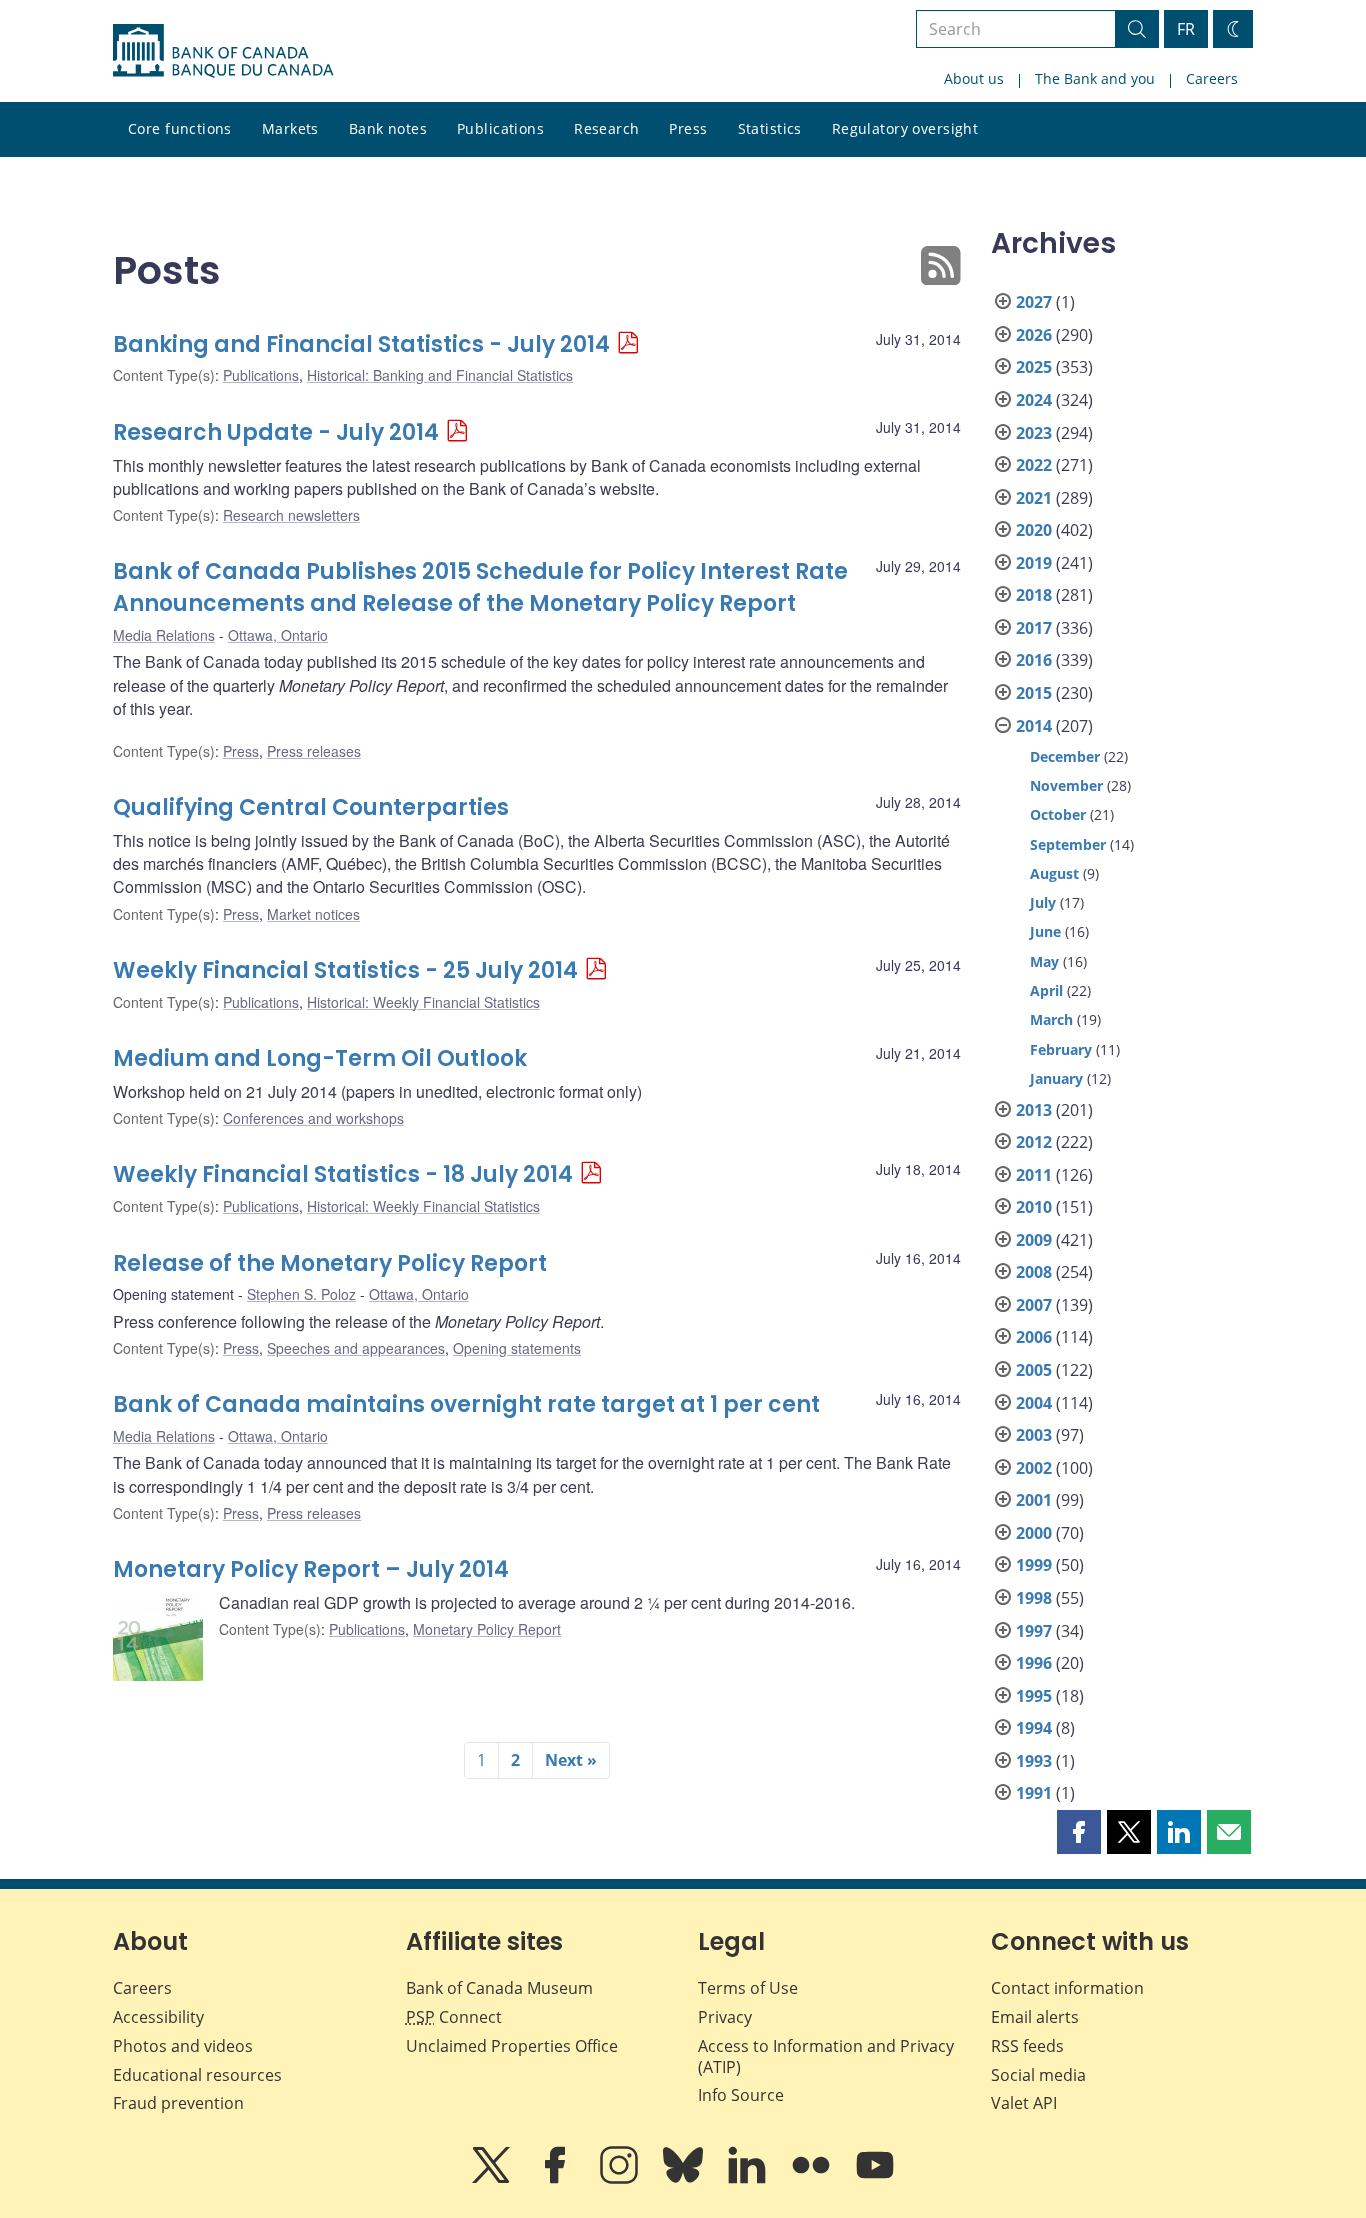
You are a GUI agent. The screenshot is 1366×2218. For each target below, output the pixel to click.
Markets (290, 128)
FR (1186, 29)
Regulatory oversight (905, 128)
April (1046, 990)
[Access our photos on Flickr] (813, 2179)
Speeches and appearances (356, 1348)
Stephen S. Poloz (301, 1294)
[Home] (223, 51)
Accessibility (158, 2017)
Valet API (1024, 2103)
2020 (1034, 530)
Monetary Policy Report (487, 1629)
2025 (1034, 367)
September (1068, 844)
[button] (1079, 1832)
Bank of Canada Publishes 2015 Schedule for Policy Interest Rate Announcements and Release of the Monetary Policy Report (480, 587)
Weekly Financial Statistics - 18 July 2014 (343, 1174)
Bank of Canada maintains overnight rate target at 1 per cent (466, 1404)
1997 (1034, 1631)
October (1058, 814)
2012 (1034, 1142)
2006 (1034, 1337)
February (1061, 1049)
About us (974, 78)
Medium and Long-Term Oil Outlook (320, 1058)
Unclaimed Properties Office (512, 2046)
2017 (1034, 628)
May (1044, 961)
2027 (1034, 302)
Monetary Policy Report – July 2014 (311, 1569)
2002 (1034, 1468)
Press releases (314, 751)
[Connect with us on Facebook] (557, 2179)
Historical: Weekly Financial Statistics (423, 1002)
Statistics (770, 128)
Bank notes (388, 128)
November (1066, 785)
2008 (1034, 1272)
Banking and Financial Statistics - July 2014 (361, 344)
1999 (1034, 1565)
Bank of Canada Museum (499, 1988)
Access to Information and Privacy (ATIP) (826, 2056)
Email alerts (1035, 2017)
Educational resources (197, 2075)
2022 (1034, 465)
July (1043, 902)
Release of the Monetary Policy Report (330, 1263)
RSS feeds (1027, 2046)
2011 (1034, 1175)
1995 (1034, 1696)
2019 (1034, 563)
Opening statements (517, 1348)
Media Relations (164, 635)
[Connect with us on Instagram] (621, 2179)
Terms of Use (748, 1988)
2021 (1034, 498)
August (1054, 873)
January (1056, 1078)
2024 (1034, 400)
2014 (1034, 726)
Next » (571, 1760)
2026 (1034, 335)
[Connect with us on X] (493, 2179)
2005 (1034, 1370)
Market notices (313, 914)
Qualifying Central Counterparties (311, 807)
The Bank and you (1095, 78)
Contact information (1067, 1988)
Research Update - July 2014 (276, 432)
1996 (1034, 1663)
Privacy (725, 2017)
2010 (1034, 1207)
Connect (454, 2017)
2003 (1034, 1435)
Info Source (741, 2095)
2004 (1034, 1403)
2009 (1034, 1240)
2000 (1034, 1533)
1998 (1034, 1598)
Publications (500, 128)
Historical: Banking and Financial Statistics (440, 375)
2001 (1034, 1500)
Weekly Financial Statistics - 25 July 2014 (345, 970)
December (1065, 756)
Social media (1038, 2075)
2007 (1034, 1305)
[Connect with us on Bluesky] (685, 2179)
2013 (1034, 1110)
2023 (1034, 433)
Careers (1212, 78)
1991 (1034, 1793)
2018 (1034, 595)
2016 (1034, 660)
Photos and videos (183, 2046)
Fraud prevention (178, 2103)
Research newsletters (291, 515)
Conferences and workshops (313, 1118)
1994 (1034, 1728)
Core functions (180, 128)
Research (606, 128)
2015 (1034, 693)
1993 (1034, 1761)
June (1045, 931)
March (1051, 1019)
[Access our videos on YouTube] (875, 2179)
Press (688, 128)
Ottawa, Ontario (278, 635)
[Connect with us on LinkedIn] (749, 2179)
